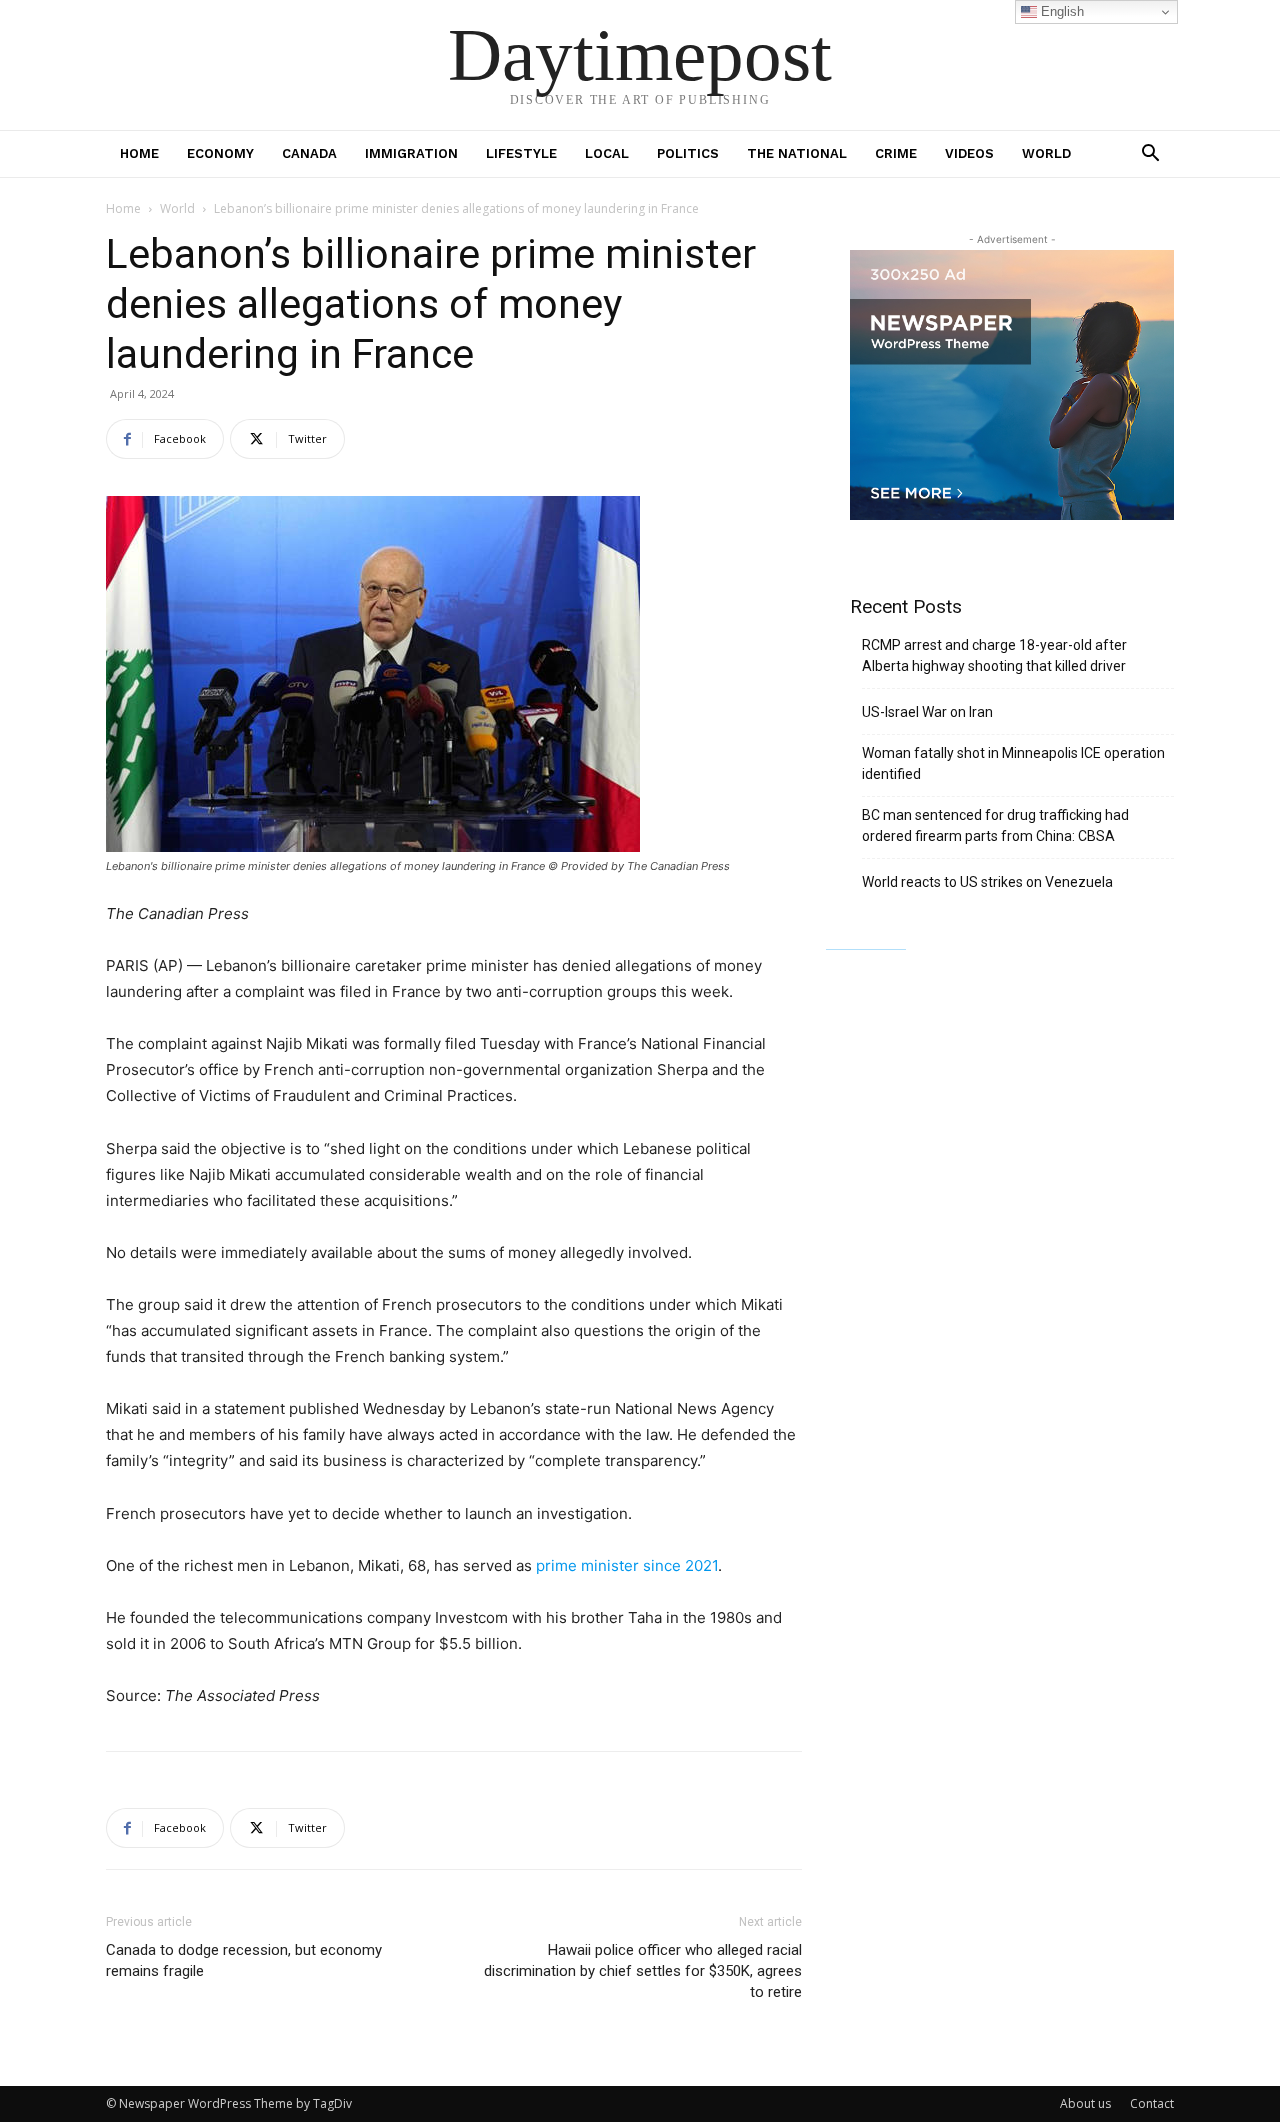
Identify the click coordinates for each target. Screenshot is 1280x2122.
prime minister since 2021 (627, 1565)
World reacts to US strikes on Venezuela (987, 882)
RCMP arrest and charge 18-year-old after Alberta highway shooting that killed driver (994, 655)
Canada (309, 153)
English (1060, 11)
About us (1085, 2103)
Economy (220, 153)
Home (139, 153)
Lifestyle (521, 153)
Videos (969, 153)
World (1046, 153)
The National (797, 153)
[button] (1150, 155)
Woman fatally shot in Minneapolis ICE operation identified (1013, 763)
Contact (1152, 2103)
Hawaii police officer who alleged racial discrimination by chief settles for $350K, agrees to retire (643, 1971)
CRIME (896, 153)
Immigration (411, 153)
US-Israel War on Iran (927, 712)
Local (607, 153)
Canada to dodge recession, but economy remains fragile (244, 1960)
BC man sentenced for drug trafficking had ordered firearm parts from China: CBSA (995, 825)
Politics (688, 153)
